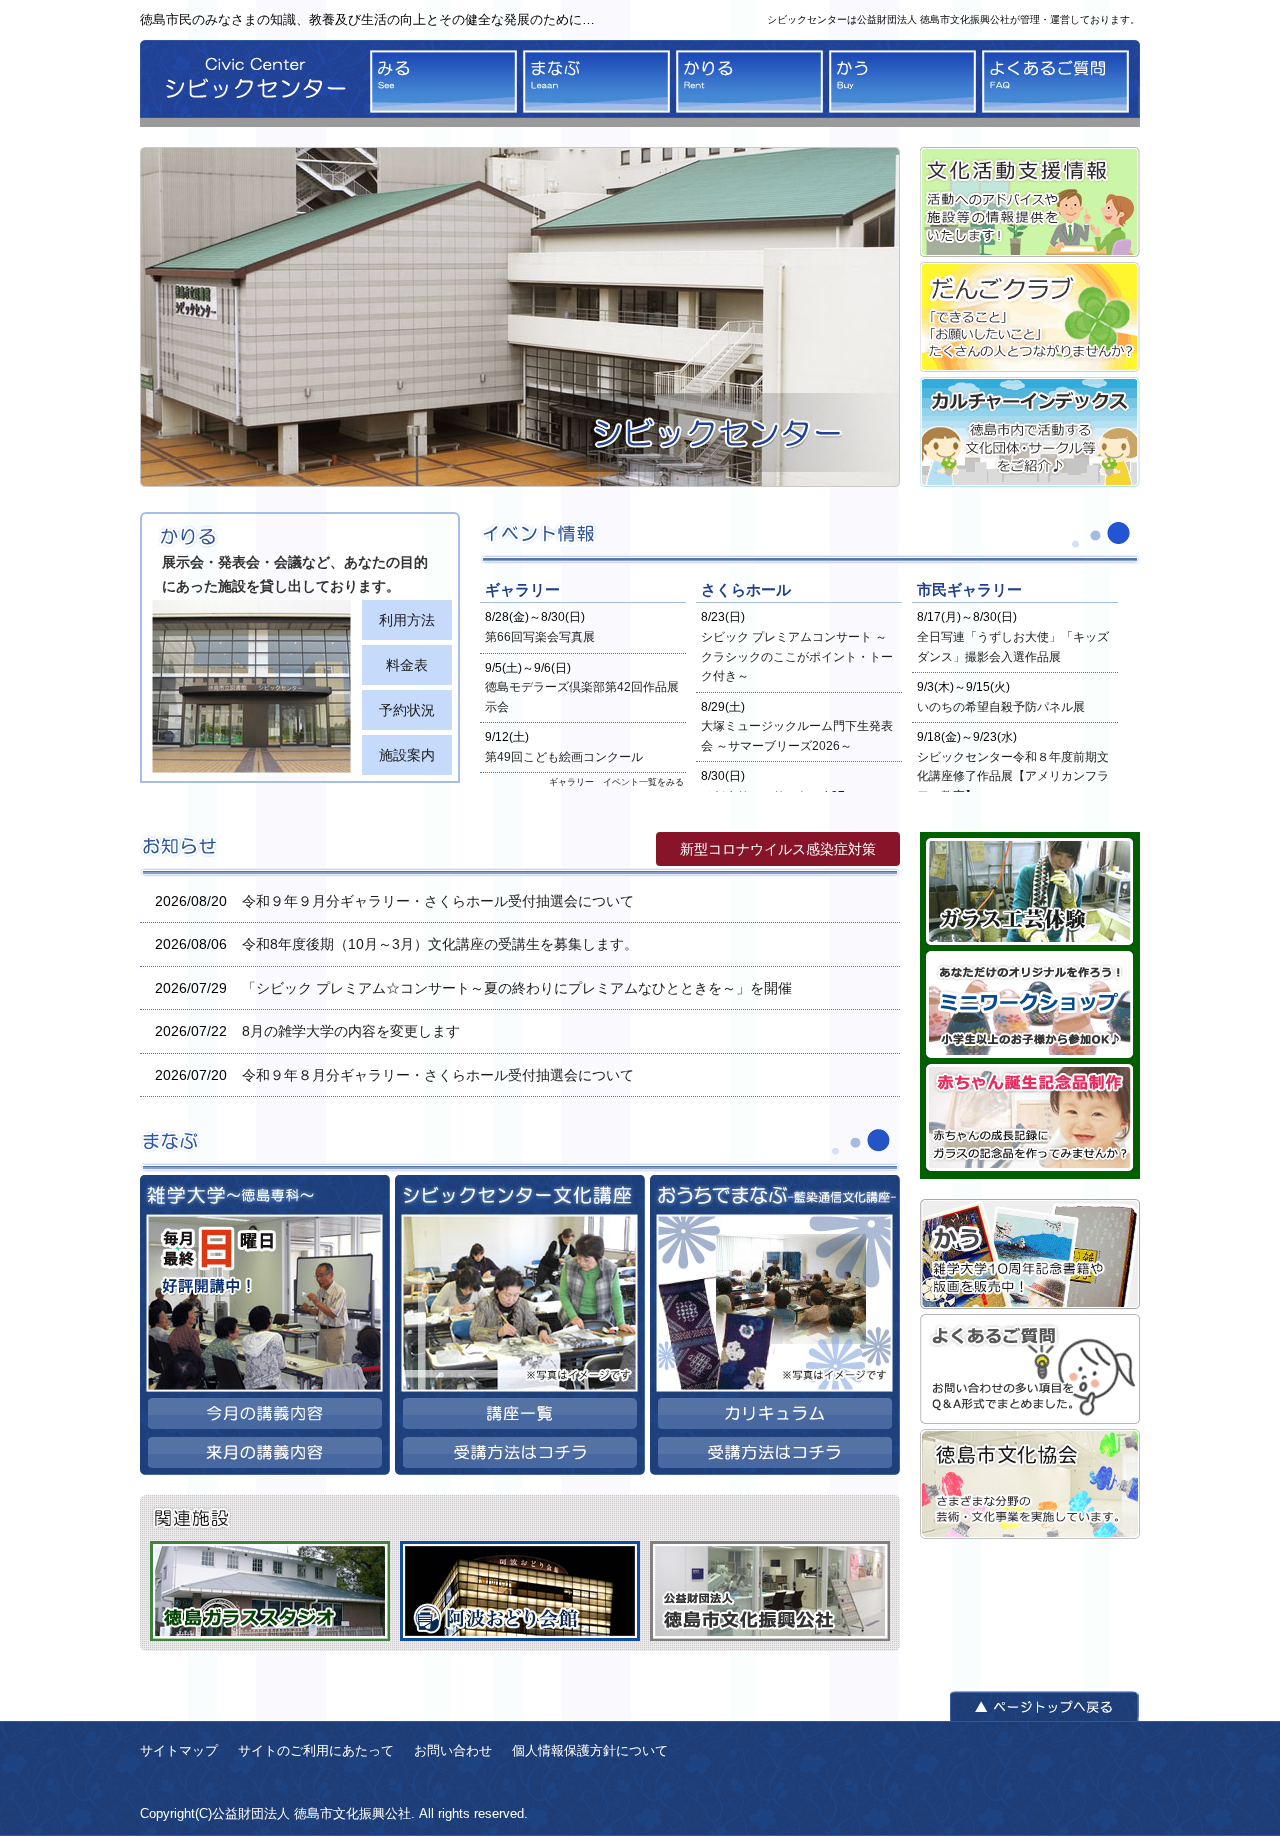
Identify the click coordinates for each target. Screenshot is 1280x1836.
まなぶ (596, 81)
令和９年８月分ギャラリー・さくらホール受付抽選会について (438, 1075)
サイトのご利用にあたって (316, 1750)
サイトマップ (179, 1750)
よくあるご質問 (1055, 81)
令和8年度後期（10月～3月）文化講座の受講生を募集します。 (440, 944)
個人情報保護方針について (590, 1750)
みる (443, 81)
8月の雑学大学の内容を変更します (351, 1031)
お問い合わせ (453, 1750)
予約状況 (407, 710)
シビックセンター (250, 83)
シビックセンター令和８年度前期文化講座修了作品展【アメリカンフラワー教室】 (1013, 776)
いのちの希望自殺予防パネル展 (1001, 707)
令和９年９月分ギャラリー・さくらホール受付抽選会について (438, 901)
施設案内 (407, 755)
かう (902, 81)
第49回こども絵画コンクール (564, 757)
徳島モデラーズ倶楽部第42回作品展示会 (582, 697)
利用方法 (407, 620)
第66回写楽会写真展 (540, 637)
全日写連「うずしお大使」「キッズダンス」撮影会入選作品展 (1013, 647)
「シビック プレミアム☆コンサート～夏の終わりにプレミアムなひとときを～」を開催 (517, 988)
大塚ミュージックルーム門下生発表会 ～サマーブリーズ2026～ (797, 736)
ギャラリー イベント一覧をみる (616, 782)
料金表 (407, 665)
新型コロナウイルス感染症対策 (778, 849)
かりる (749, 81)
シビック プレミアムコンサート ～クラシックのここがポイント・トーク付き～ (797, 656)
